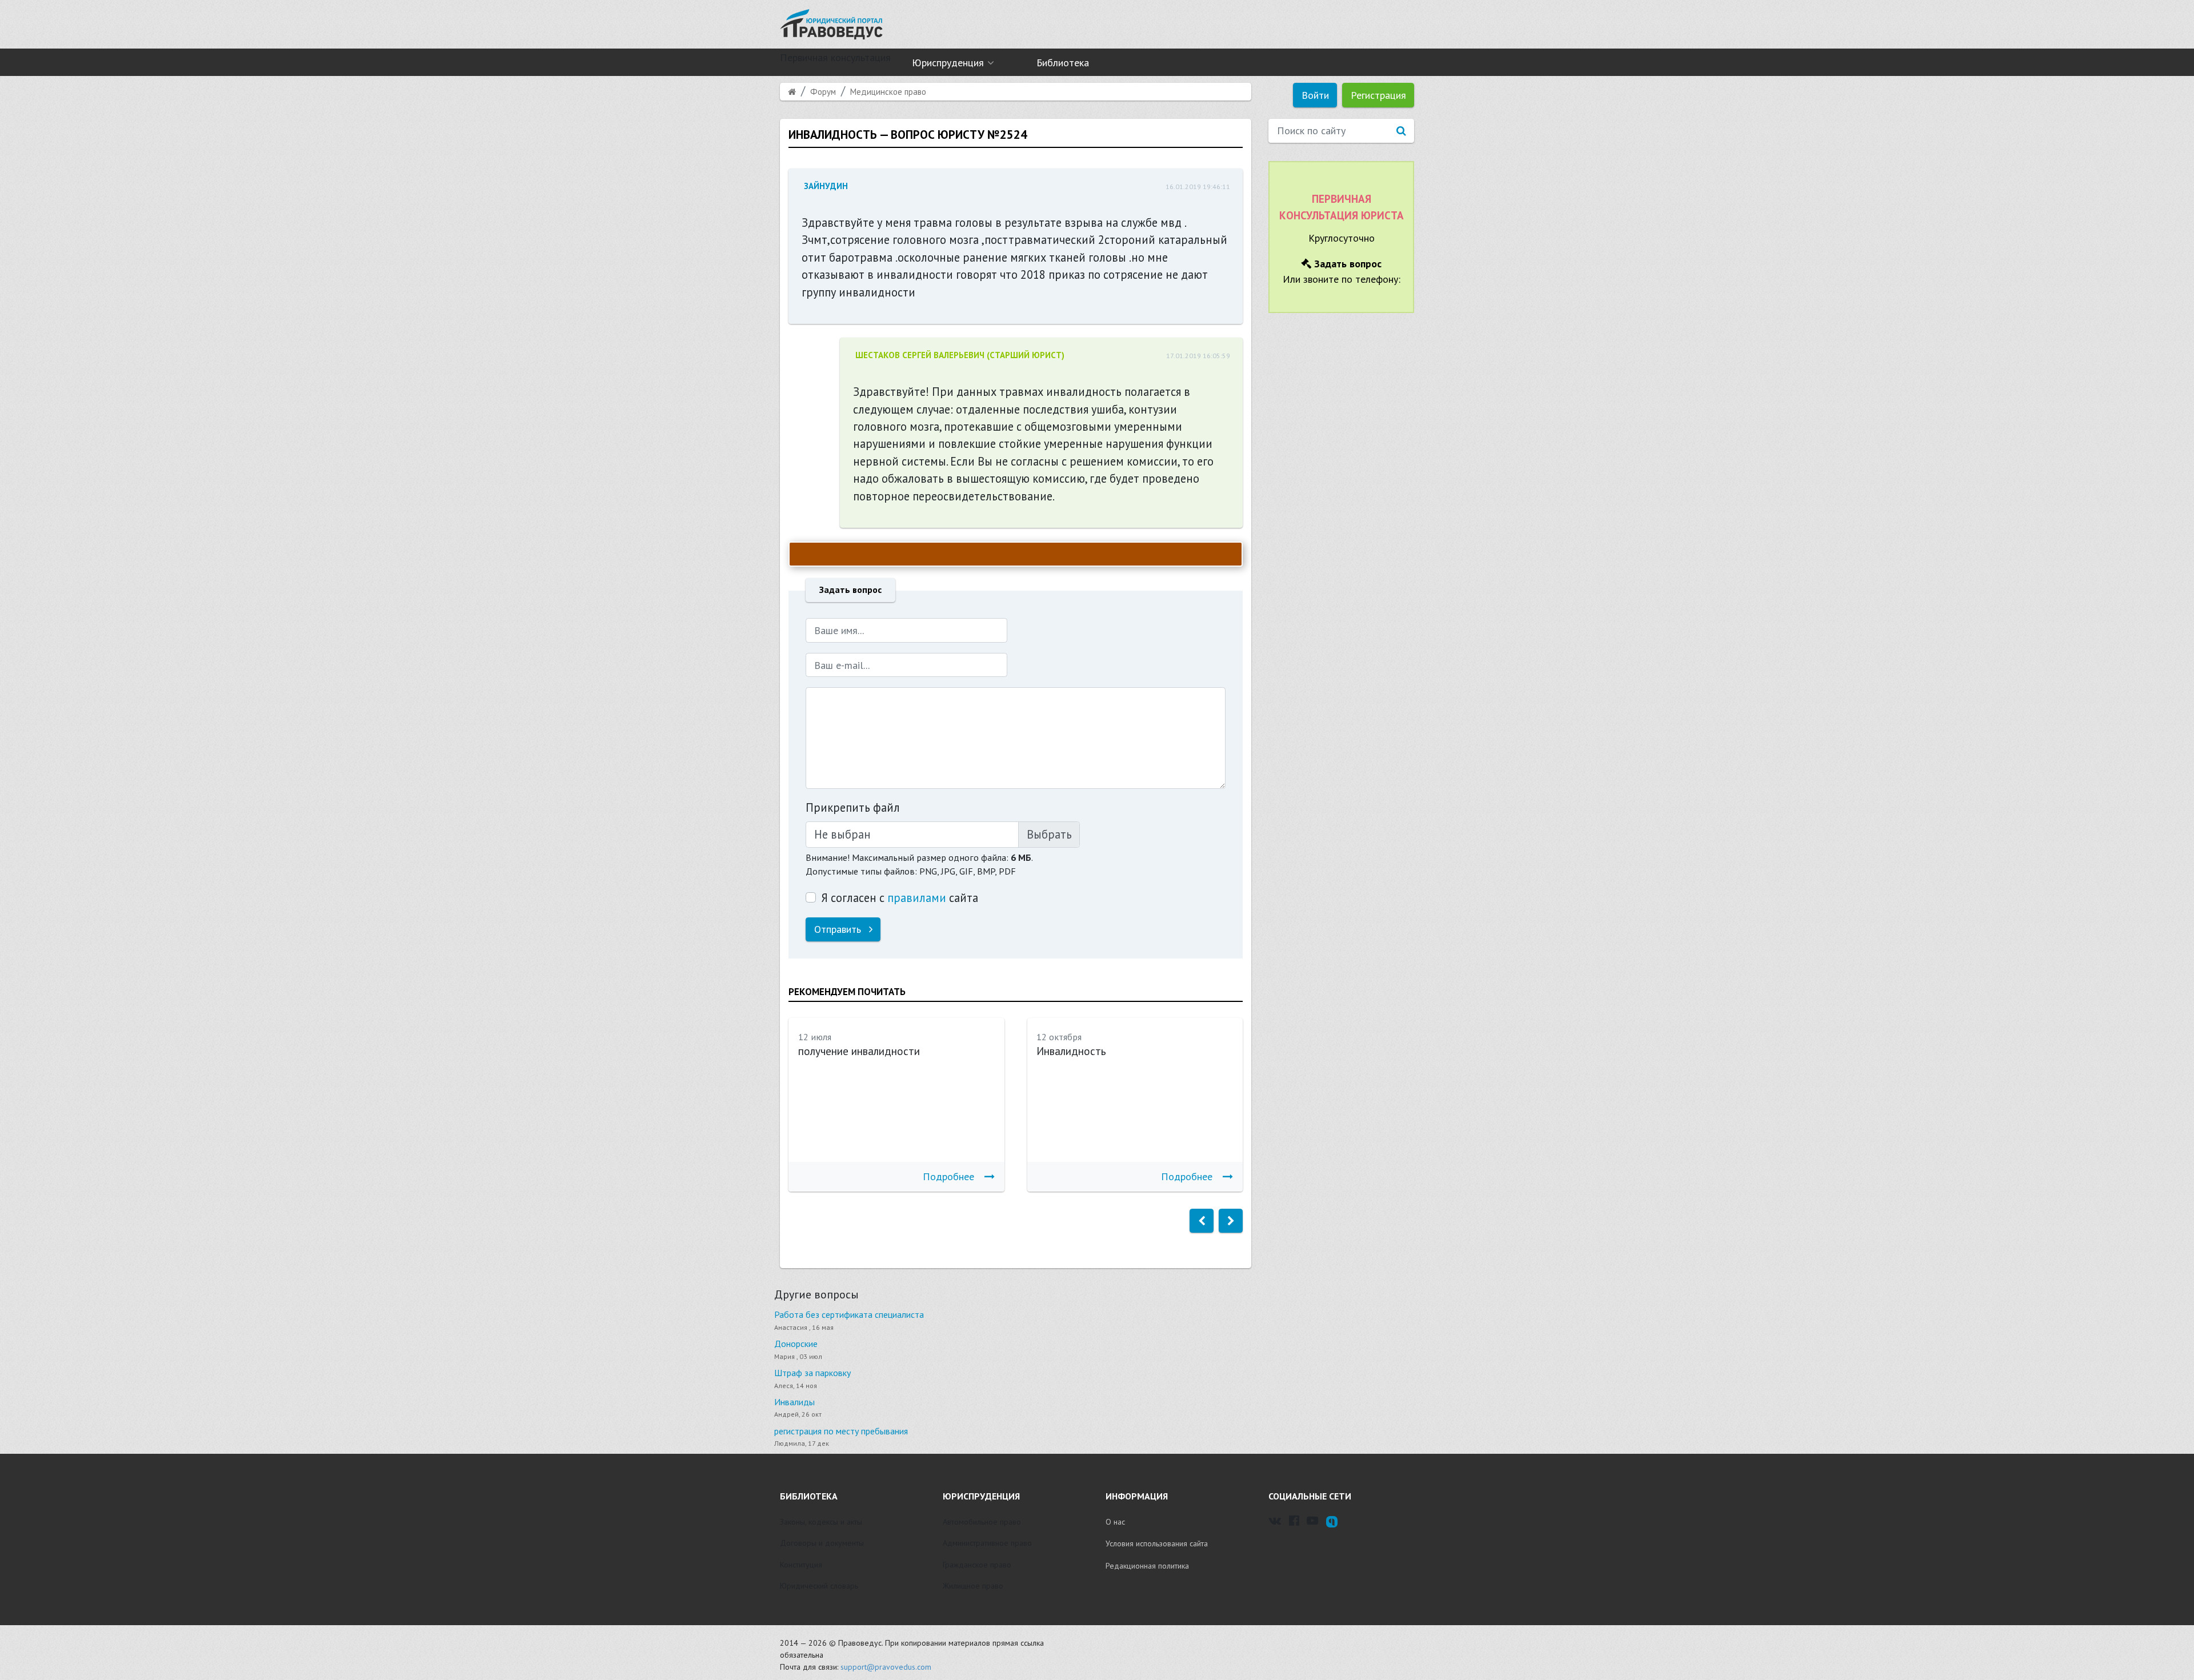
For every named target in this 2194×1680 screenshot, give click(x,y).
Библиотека (1063, 63)
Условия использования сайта (1157, 1543)
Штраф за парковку (812, 1373)
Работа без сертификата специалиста (849, 1314)
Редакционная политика (1147, 1566)
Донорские (796, 1344)
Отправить (839, 929)
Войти (1315, 95)
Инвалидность (1071, 1051)
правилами (917, 898)
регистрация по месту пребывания (841, 1431)
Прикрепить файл (853, 807)
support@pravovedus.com (886, 1667)
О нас (1115, 1522)
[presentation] (1202, 1221)
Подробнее (948, 1176)
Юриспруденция (948, 63)
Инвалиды (794, 1402)
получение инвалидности (859, 1051)
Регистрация (1378, 95)
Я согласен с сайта (900, 898)
